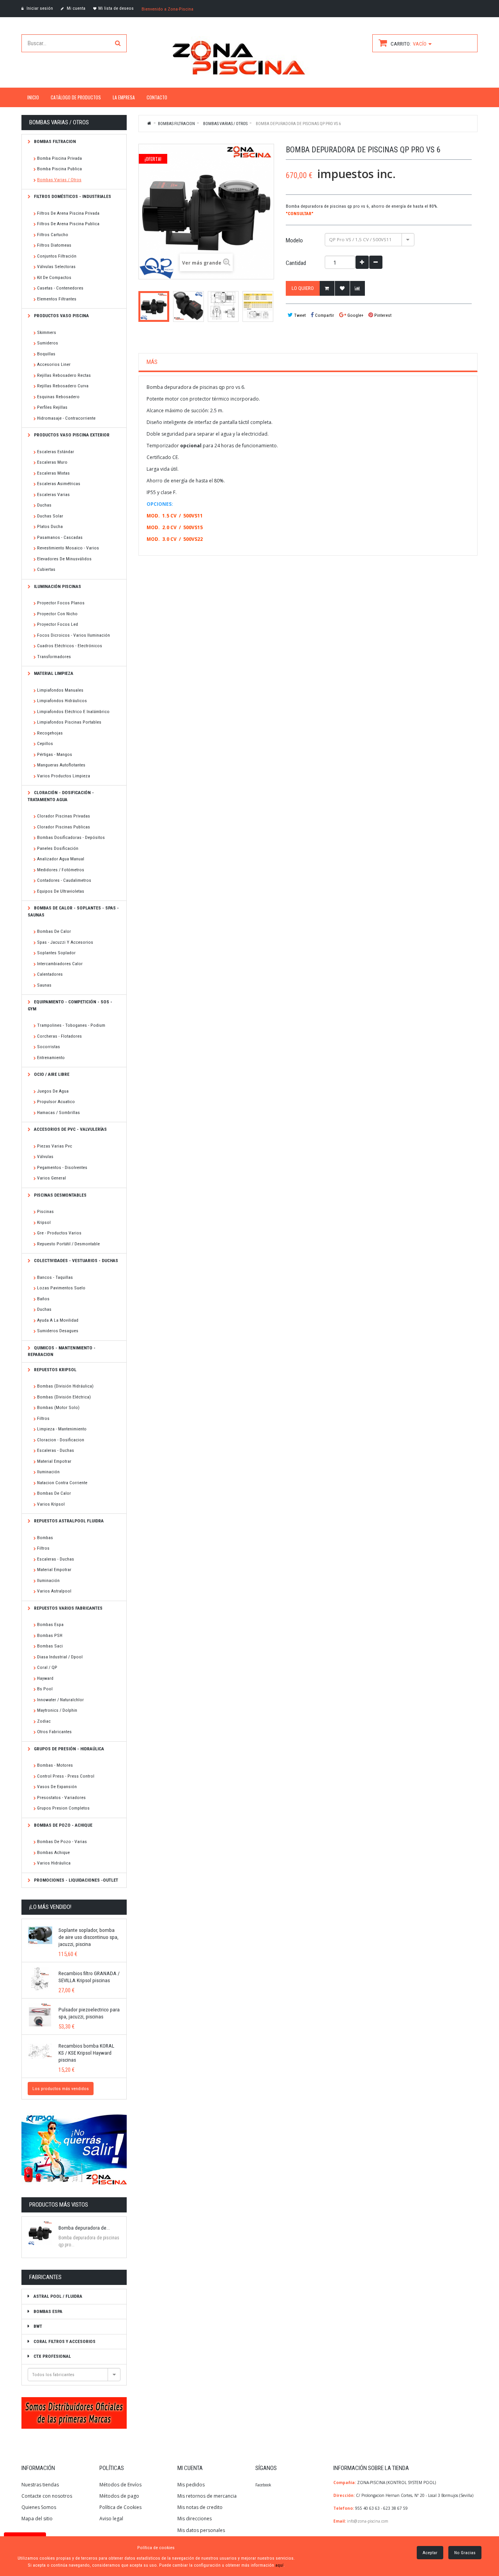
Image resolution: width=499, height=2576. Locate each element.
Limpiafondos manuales (60, 690)
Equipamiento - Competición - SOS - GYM (70, 1005)
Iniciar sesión (39, 8)
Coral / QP (47, 1667)
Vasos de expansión (57, 1787)
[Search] (118, 43)
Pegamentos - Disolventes (62, 1167)
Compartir (324, 315)
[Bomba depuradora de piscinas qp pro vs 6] (154, 306)
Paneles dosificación (58, 848)
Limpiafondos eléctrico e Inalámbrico (73, 712)
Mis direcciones (195, 2519)
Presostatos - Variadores (61, 1797)
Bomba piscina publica (59, 169)
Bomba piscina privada (59, 158)
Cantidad (296, 263)
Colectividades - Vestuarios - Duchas (75, 1261)
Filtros (43, 1418)
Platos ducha (50, 526)
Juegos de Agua (53, 1091)
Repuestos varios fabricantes (68, 1608)
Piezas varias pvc (55, 1146)
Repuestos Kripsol (55, 1370)
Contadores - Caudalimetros (64, 880)
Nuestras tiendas (40, 2485)
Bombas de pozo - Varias (62, 1842)
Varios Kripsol (51, 1504)
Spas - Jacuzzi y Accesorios (65, 942)
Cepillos (45, 743)
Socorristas (49, 1047)
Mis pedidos (191, 2485)
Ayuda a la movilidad (58, 1320)
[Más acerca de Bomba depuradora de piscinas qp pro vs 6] (40, 2233)
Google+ (355, 315)
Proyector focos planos (61, 603)
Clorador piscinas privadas (64, 816)
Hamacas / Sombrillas (58, 1112)
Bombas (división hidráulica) (65, 1386)
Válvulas (45, 1156)
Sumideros (48, 343)
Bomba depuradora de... (84, 2228)
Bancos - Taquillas (55, 1277)
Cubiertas (46, 569)
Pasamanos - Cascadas (60, 537)
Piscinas (45, 1211)
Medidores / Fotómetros (61, 870)
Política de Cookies (120, 2507)
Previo (141, 306)
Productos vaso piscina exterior (71, 435)
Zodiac (44, 1721)
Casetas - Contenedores (60, 288)
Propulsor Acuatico (56, 1102)
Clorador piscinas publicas (64, 827)
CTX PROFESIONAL (52, 2356)
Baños (43, 1299)
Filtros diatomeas (54, 245)
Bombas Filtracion (54, 141)
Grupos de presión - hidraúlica (68, 1749)
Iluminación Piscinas (57, 586)
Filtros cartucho (53, 235)
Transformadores (54, 657)
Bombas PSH (50, 1635)
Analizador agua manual (61, 859)
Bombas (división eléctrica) (64, 1397)
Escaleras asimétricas (59, 484)
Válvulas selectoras (56, 267)
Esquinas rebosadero (58, 397)
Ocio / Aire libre (51, 1074)
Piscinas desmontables (60, 1195)
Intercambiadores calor (60, 964)
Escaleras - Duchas (56, 1450)
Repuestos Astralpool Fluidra (68, 1521)
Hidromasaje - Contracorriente (66, 418)
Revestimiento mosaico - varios (68, 548)
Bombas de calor (54, 931)
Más (152, 362)
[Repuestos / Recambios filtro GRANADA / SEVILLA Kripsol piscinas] (40, 1979)
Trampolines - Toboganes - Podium (71, 1025)
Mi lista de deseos (116, 8)
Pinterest (382, 315)
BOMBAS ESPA (47, 2311)
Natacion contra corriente (62, 1483)
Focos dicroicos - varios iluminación (73, 635)
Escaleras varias (53, 494)
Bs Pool (45, 1689)
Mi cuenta (75, 8)
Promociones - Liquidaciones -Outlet (75, 1880)
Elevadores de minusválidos (64, 559)
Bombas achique (53, 1852)
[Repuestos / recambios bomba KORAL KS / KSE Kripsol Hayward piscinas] (40, 2051)
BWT (37, 2326)
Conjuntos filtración (57, 256)
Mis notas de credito (200, 2507)
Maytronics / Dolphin (57, 1710)
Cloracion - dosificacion (61, 1440)
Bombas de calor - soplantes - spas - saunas (73, 911)
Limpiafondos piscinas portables (69, 722)
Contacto (157, 97)
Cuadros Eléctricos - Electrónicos (70, 646)
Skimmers (47, 332)
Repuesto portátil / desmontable (68, 1244)
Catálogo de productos (76, 97)
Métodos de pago (119, 2496)
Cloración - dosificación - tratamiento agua (61, 796)
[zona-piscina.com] (249, 56)
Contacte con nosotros (47, 2496)
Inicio (150, 123)
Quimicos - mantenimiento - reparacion (62, 1351)
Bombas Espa (50, 1624)
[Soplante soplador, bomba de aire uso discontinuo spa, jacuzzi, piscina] (40, 1935)
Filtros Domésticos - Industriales (72, 196)
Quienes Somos (39, 2507)
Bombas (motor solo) (58, 1407)
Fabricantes (45, 2277)
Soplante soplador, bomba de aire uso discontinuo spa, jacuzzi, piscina (88, 1937)
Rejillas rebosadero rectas (64, 375)
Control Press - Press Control (66, 1776)
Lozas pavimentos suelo (61, 1288)
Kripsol (44, 1222)
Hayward (45, 1678)
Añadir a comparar (357, 288)
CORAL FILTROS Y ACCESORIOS (64, 2341)
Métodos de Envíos (121, 2485)
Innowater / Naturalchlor (60, 1700)
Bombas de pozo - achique (63, 1825)
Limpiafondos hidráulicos (62, 701)
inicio (33, 97)
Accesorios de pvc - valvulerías (70, 1129)
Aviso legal (111, 2519)
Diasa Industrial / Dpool (60, 1657)
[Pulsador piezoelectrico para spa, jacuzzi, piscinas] (40, 2015)
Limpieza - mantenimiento (62, 1429)
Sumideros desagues (58, 1331)
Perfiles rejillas (52, 407)
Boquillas (46, 354)
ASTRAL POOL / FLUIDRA (57, 2296)
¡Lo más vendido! (50, 1907)
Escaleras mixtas (53, 473)
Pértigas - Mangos (55, 754)
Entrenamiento (51, 1058)
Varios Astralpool (54, 1591)
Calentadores (50, 974)
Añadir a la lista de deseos (342, 288)
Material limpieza (53, 673)
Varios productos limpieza (64, 776)
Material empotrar (54, 1461)
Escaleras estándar (56, 452)
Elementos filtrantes (57, 299)
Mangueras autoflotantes (61, 765)
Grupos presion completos (63, 1808)
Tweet (299, 315)
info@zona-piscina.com (368, 2521)
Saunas (44, 985)
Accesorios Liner (54, 364)
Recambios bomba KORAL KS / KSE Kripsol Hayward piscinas (86, 2053)
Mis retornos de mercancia (207, 2496)
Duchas (44, 505)
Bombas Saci (50, 1646)
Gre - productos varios (59, 1233)
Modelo (295, 240)
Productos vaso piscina (61, 316)
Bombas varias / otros (59, 180)
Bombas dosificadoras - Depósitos (71, 837)
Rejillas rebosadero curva (63, 386)
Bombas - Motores (55, 1765)
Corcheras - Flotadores (59, 1036)
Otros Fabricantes (54, 1732)
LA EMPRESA (124, 97)
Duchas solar (50, 516)
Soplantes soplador (56, 953)
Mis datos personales (201, 2530)
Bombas (45, 1538)
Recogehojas (50, 733)
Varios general (51, 1178)
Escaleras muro (52, 462)
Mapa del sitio (37, 2519)
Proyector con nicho (57, 614)
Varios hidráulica (54, 1863)
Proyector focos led (58, 624)
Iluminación (48, 1472)
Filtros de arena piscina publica (68, 224)
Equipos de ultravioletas (61, 891)
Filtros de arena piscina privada (68, 213)
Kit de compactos (54, 277)
